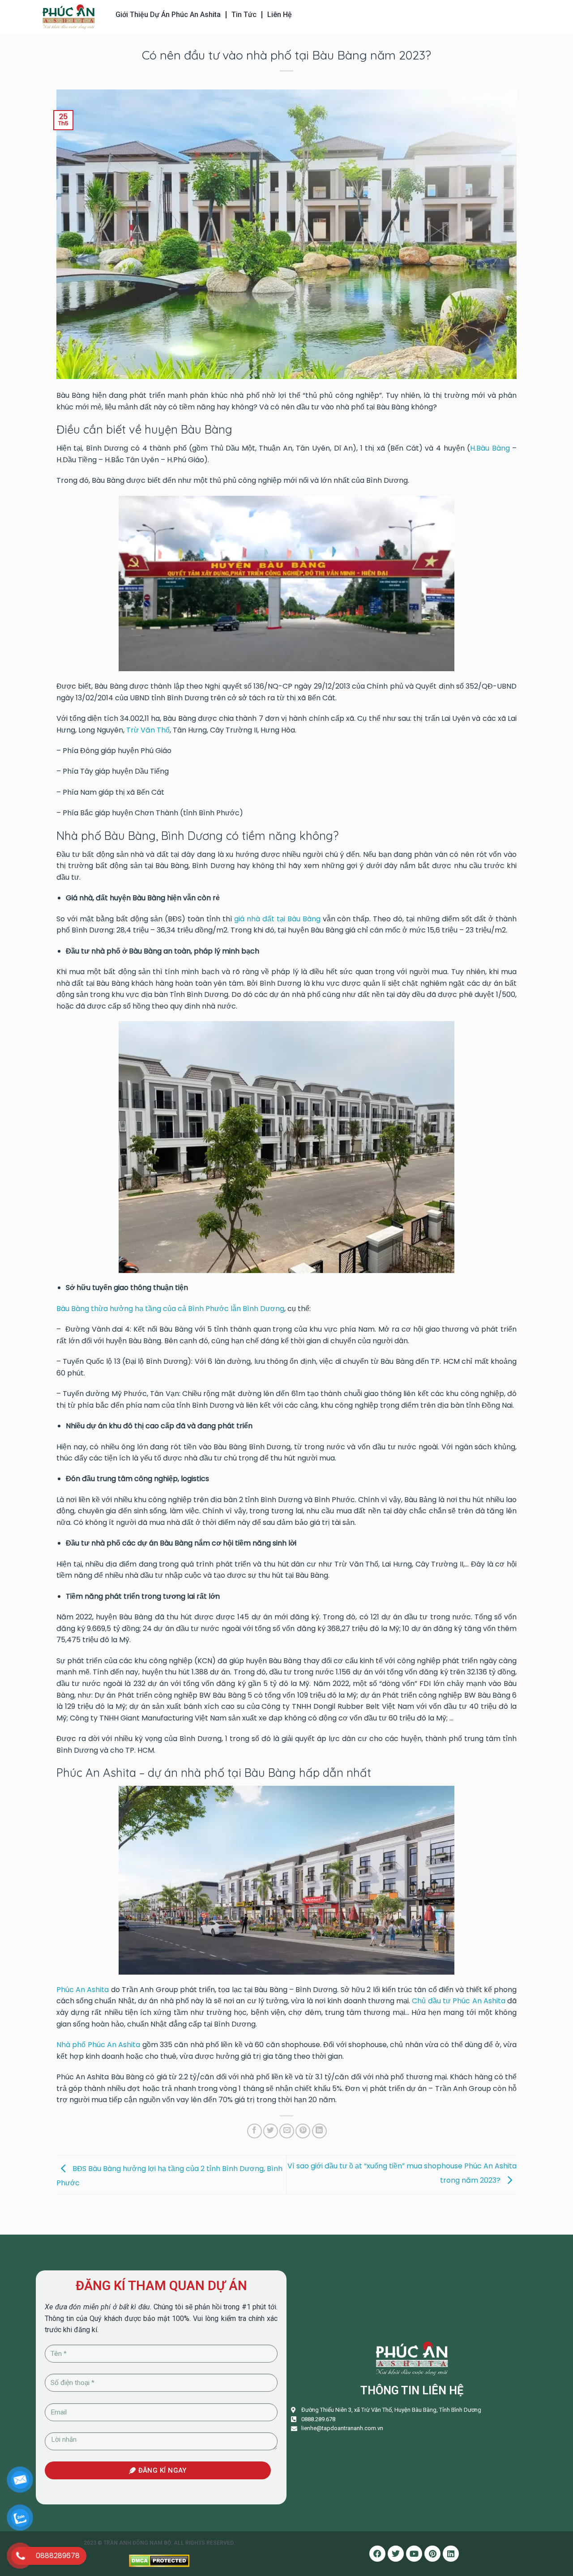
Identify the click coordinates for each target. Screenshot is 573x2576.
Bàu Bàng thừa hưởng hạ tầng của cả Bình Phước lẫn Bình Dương (170, 1309)
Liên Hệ (280, 15)
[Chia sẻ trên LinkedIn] (319, 2131)
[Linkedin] (451, 2554)
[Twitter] (396, 2554)
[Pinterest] (432, 2554)
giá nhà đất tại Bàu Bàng (277, 919)
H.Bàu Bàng (490, 448)
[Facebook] (377, 2554)
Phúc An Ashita (83, 1990)
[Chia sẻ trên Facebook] (254, 2131)
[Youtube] (414, 2554)
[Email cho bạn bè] (287, 2131)
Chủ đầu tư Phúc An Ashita (458, 2001)
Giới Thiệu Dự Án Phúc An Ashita (168, 15)
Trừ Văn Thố (148, 730)
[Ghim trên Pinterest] (303, 2131)
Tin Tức (244, 15)
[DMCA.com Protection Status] (159, 2561)
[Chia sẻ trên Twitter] (271, 2131)
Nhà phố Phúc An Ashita (98, 2045)
